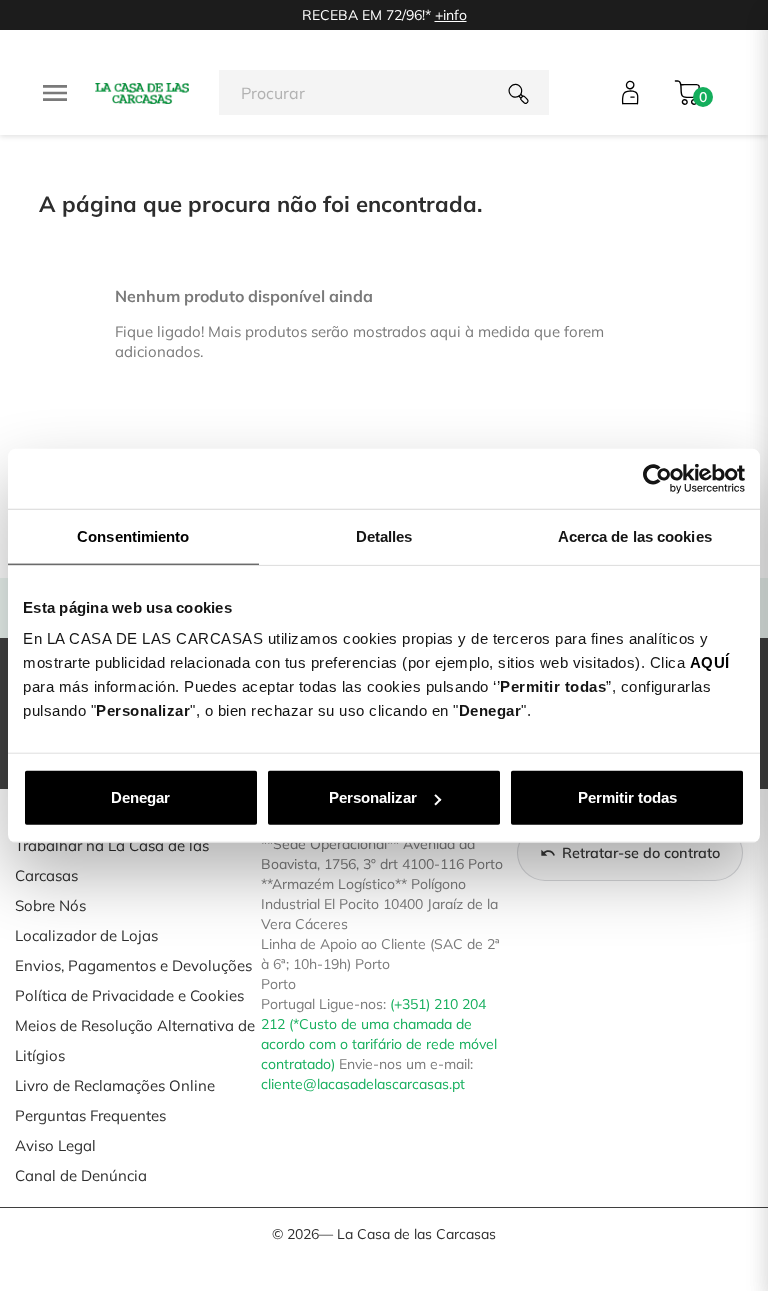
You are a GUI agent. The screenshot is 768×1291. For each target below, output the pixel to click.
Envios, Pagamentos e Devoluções (133, 965)
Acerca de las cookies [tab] (635, 535)
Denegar (140, 797)
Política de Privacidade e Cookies (129, 995)
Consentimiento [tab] (133, 535)
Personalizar (373, 797)
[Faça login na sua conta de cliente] (630, 92)
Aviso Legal (55, 1145)
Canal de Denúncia (81, 1175)
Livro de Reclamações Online (115, 1085)
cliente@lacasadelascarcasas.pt (363, 1084)
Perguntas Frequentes (90, 1115)
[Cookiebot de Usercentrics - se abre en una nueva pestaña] (657, 478)
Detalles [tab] (384, 535)
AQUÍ (710, 662)
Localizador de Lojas (86, 935)
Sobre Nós (50, 905)
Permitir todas (627, 797)
